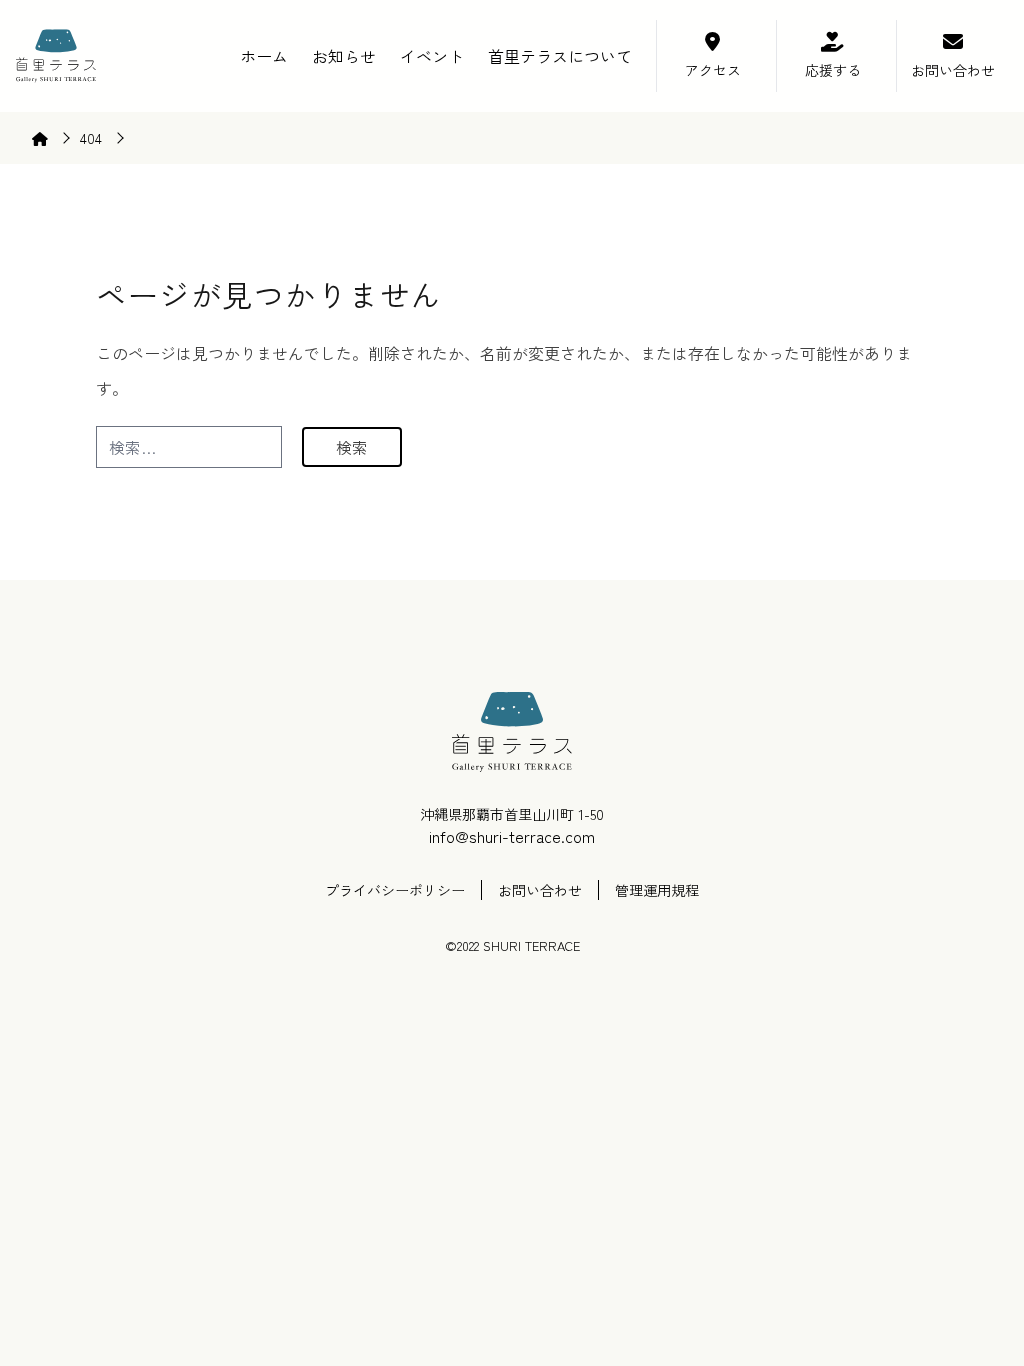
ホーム (264, 56)
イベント (432, 56)
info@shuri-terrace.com (512, 836)
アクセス (713, 70)
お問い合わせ (953, 70)
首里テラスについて (560, 56)
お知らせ (344, 56)
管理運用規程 (657, 890)
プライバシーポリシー (395, 890)
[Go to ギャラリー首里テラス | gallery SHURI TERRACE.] (50, 138)
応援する (833, 70)
